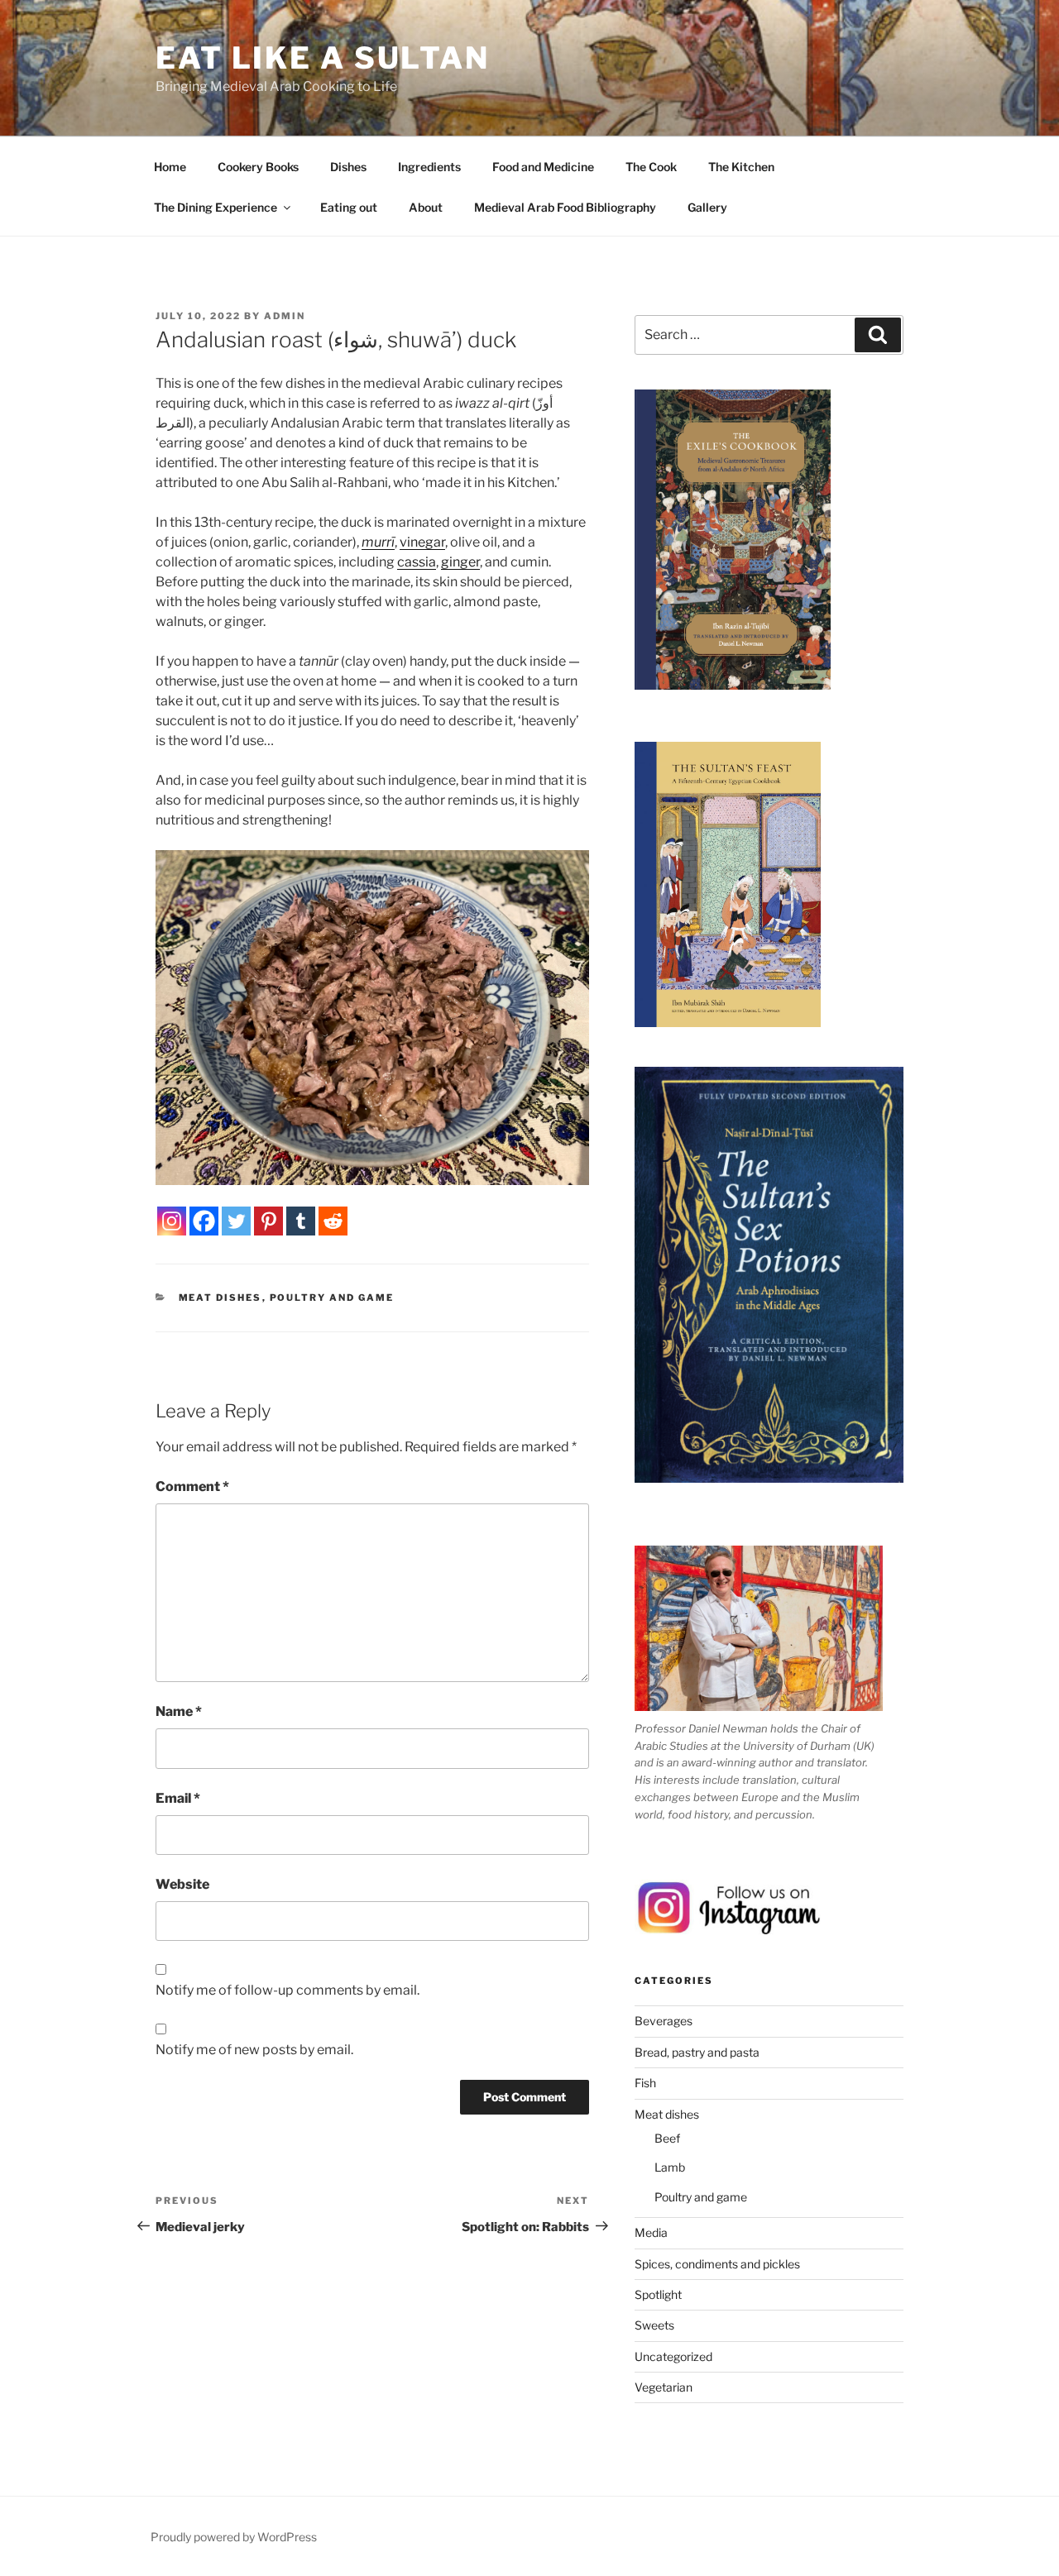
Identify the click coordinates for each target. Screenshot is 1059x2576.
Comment (192, 1486)
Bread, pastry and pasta (697, 2052)
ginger (460, 562)
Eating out (349, 207)
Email (178, 1798)
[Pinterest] (268, 1221)
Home (170, 167)
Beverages (664, 2021)
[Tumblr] (301, 1221)
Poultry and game (332, 1298)
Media (651, 2232)
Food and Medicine (543, 167)
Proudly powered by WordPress (234, 2537)
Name (179, 1711)
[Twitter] (236, 1221)
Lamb (670, 2167)
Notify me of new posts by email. (254, 2050)
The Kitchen (741, 167)
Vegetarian (664, 2387)
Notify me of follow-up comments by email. (288, 1990)
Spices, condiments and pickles (717, 2264)
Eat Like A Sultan (323, 58)
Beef (667, 2138)
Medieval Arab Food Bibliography (565, 207)
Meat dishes (220, 1298)
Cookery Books (258, 167)
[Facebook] (204, 1221)
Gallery (707, 207)
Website (182, 1884)
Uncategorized (673, 2356)
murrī (378, 542)
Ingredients (429, 167)
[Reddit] (333, 1221)
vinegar (422, 542)
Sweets (654, 2325)
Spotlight (658, 2294)
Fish (645, 2083)
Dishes (348, 167)
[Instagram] (172, 1221)
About (426, 207)
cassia (417, 562)
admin (285, 316)
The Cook (651, 167)
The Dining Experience (216, 207)
